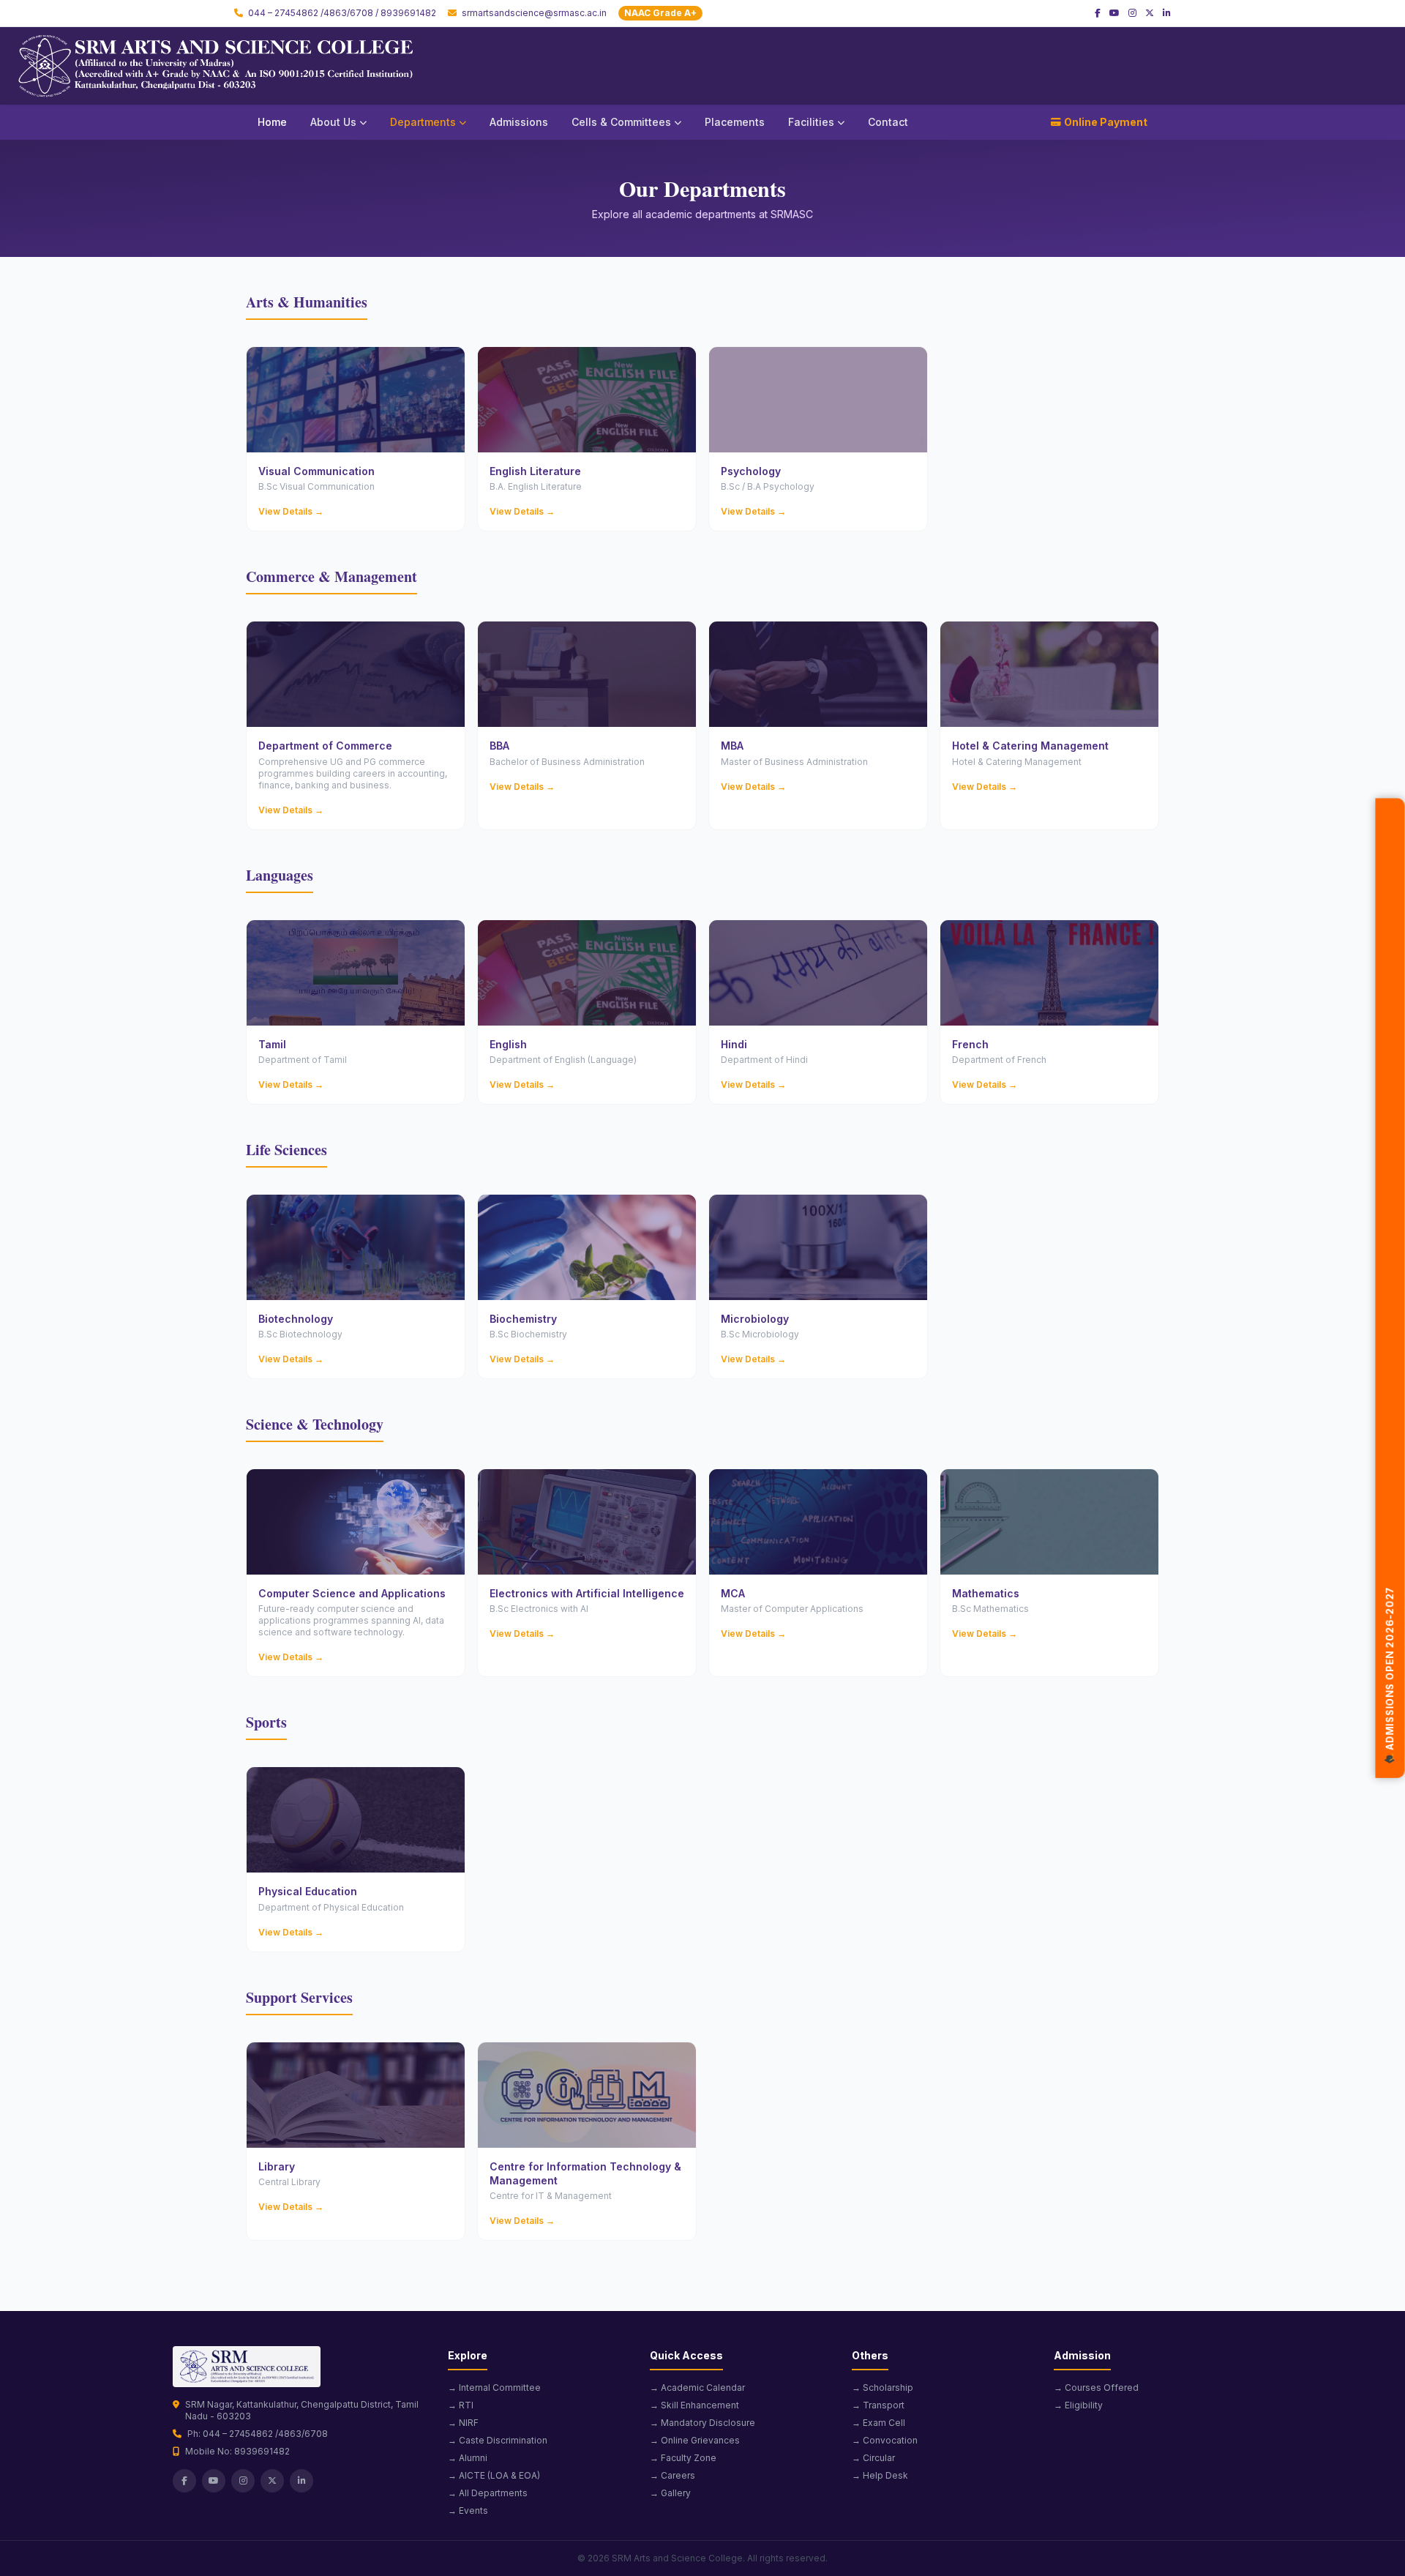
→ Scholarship (883, 2388)
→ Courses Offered (1096, 2388)
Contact (888, 122)
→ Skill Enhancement (694, 2405)
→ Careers (672, 2475)
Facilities (811, 122)
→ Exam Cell (878, 2423)
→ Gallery (670, 2493)
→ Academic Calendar (697, 2388)
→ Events (468, 2510)
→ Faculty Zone (683, 2458)
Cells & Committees (621, 122)
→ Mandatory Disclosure (702, 2423)
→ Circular (873, 2458)
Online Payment (1106, 122)
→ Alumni (468, 2458)
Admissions (519, 122)
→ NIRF (463, 2423)
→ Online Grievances (695, 2440)
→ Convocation (885, 2440)
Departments (423, 122)
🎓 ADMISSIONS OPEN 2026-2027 (1390, 1679)
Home (272, 122)
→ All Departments (488, 2493)
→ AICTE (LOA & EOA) (494, 2475)
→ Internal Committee (494, 2388)
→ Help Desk (880, 2475)
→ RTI (461, 2405)
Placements (735, 122)
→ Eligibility (1078, 2405)
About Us (333, 122)
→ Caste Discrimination (498, 2440)
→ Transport (878, 2405)
